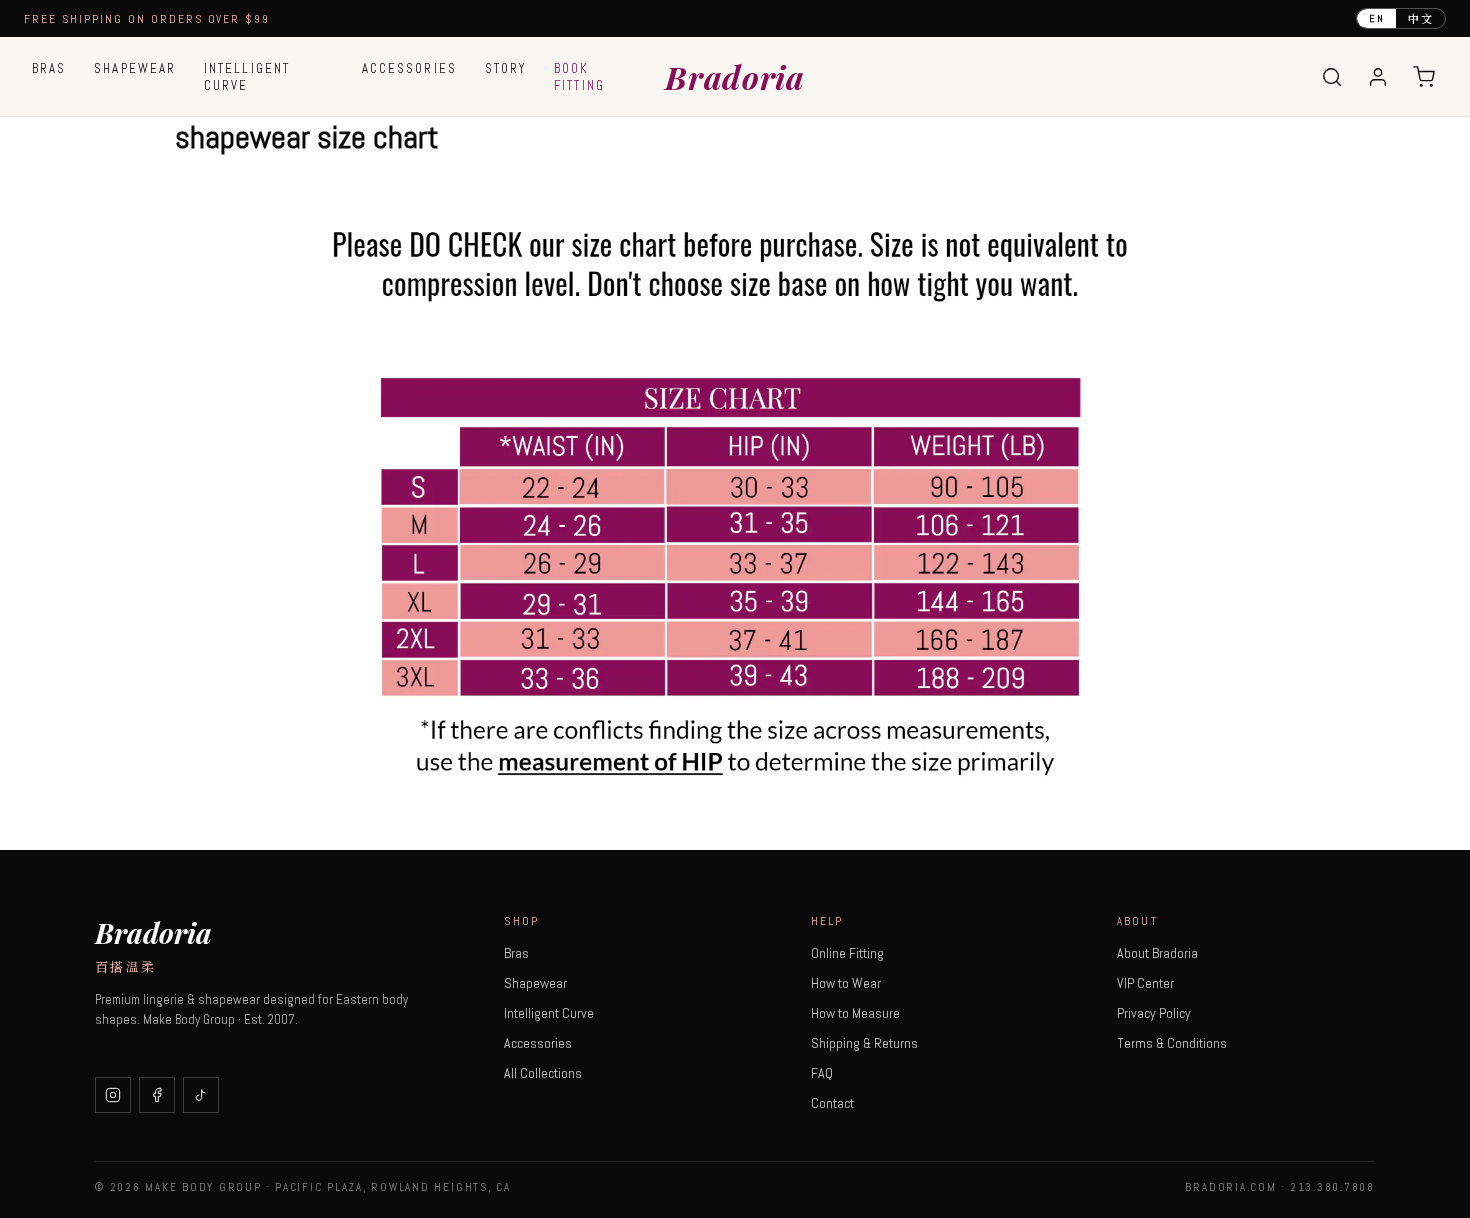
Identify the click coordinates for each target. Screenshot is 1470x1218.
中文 (1420, 18)
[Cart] (1424, 77)
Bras (49, 68)
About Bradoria (1157, 953)
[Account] (1378, 77)
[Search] (1332, 77)
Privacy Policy (1154, 1013)
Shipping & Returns (864, 1043)
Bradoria (734, 76)
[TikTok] (201, 1095)
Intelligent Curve (247, 77)
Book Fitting (579, 77)
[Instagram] (113, 1095)
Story (505, 68)
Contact (832, 1103)
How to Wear (846, 983)
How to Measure (855, 1013)
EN (1377, 18)
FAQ (822, 1073)
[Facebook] (157, 1095)
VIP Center (1145, 983)
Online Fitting (847, 953)
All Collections (543, 1073)
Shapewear (135, 68)
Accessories (409, 68)
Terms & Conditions (1172, 1043)
